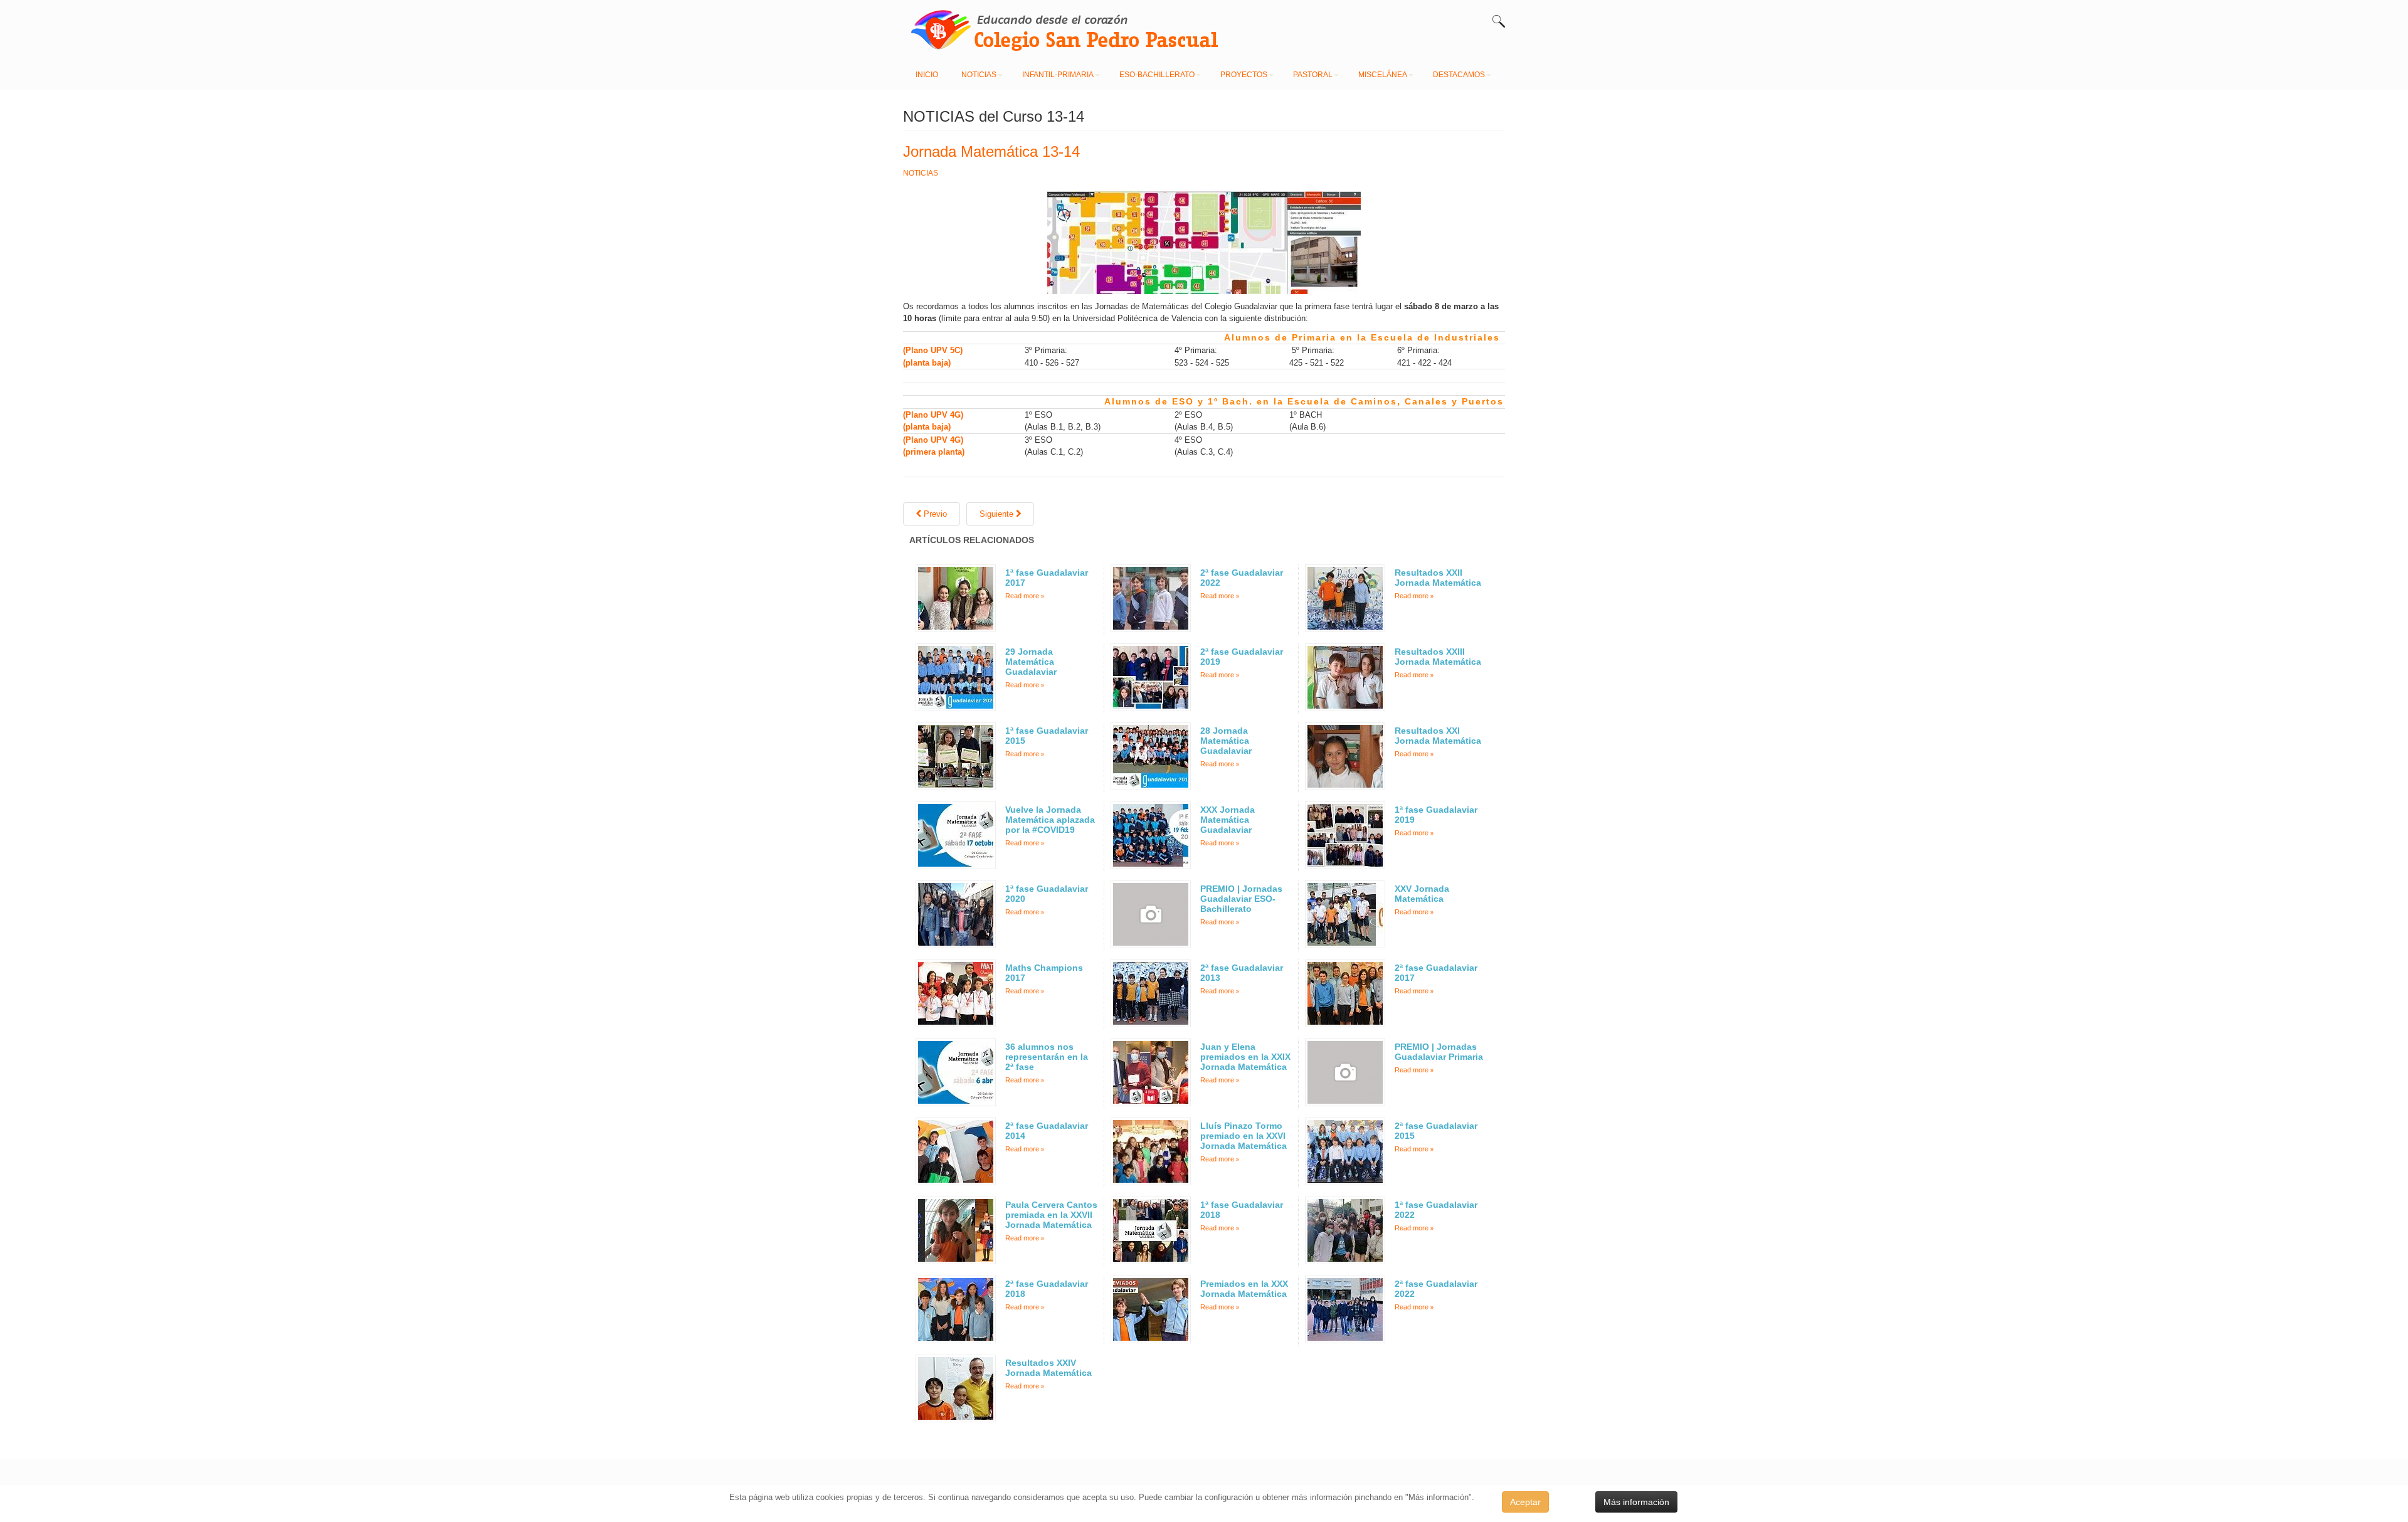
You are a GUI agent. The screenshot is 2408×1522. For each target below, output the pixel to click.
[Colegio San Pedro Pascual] (1053, 29)
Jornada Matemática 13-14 (991, 151)
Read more (1022, 596)
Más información (1636, 1502)
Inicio (927, 75)
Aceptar (1525, 1502)
